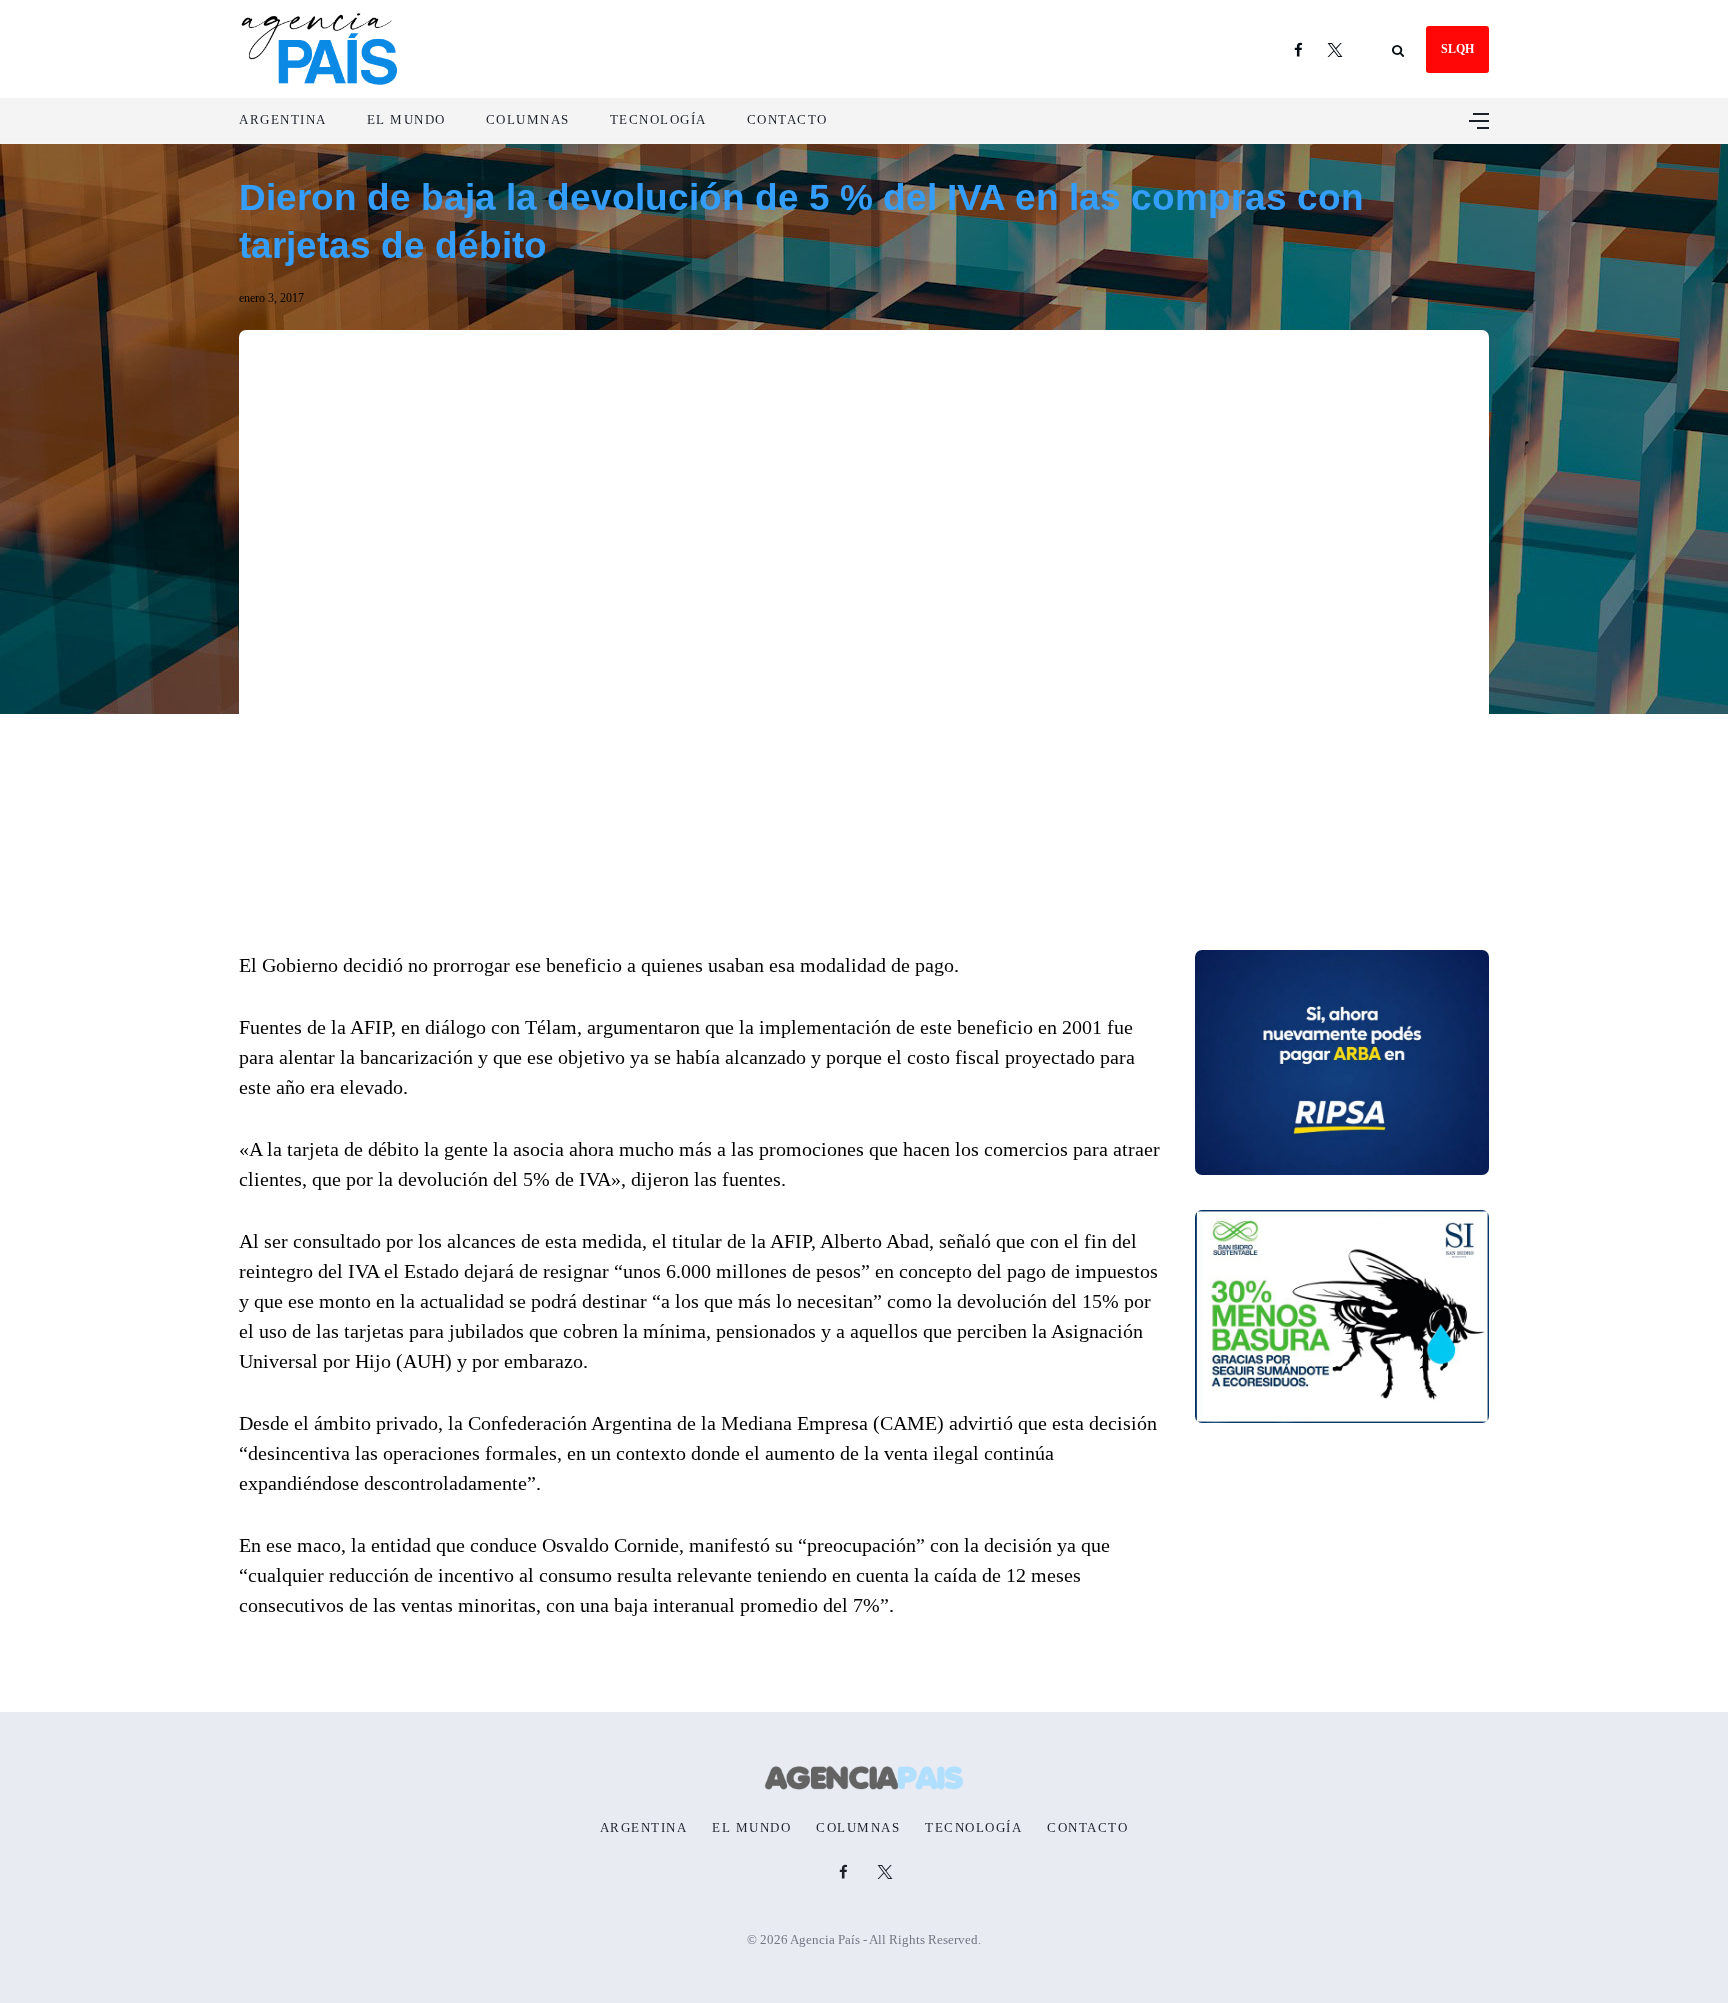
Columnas (528, 119)
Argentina (283, 119)
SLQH (1457, 49)
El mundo (406, 119)
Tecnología (658, 119)
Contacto (787, 119)
